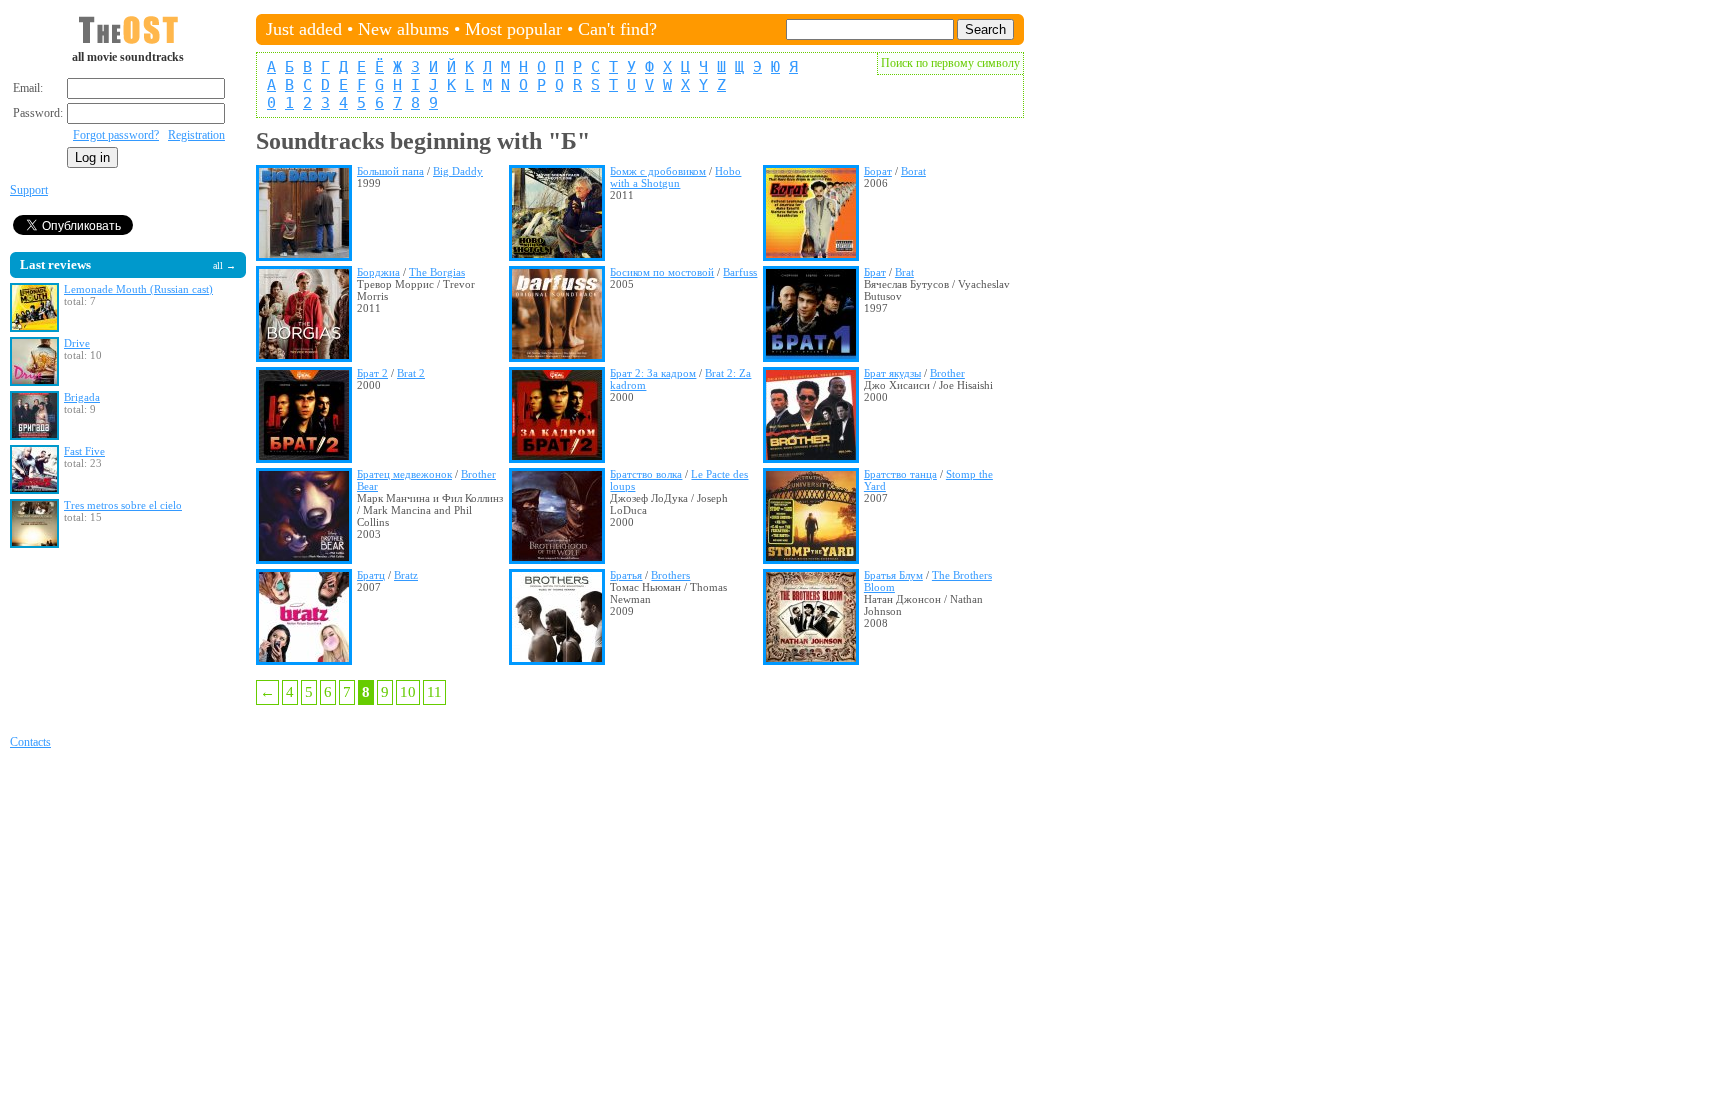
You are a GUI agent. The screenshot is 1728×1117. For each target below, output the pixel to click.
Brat (904, 272)
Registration (196, 135)
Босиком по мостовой (662, 272)
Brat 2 (411, 373)
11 (434, 692)
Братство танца (900, 474)
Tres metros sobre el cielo (123, 505)
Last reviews (55, 264)
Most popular (513, 29)
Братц (371, 575)
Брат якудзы (892, 373)
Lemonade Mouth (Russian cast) (138, 289)
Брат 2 (372, 373)
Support (29, 190)
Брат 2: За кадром (653, 373)
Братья (626, 575)
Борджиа (378, 272)
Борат (878, 171)
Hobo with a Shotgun (675, 177)
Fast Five (84, 451)
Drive (77, 343)
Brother (947, 373)
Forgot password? (116, 135)
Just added (304, 29)
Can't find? (617, 29)
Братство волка (646, 474)
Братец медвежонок (404, 474)
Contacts (30, 742)
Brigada (82, 397)
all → (224, 265)
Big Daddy (458, 171)
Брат (875, 272)
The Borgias (437, 272)
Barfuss (740, 272)
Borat (913, 171)
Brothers (670, 575)
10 (408, 692)
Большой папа (390, 171)
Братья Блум (893, 575)
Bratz (406, 575)
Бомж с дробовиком (658, 171)
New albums (403, 29)
